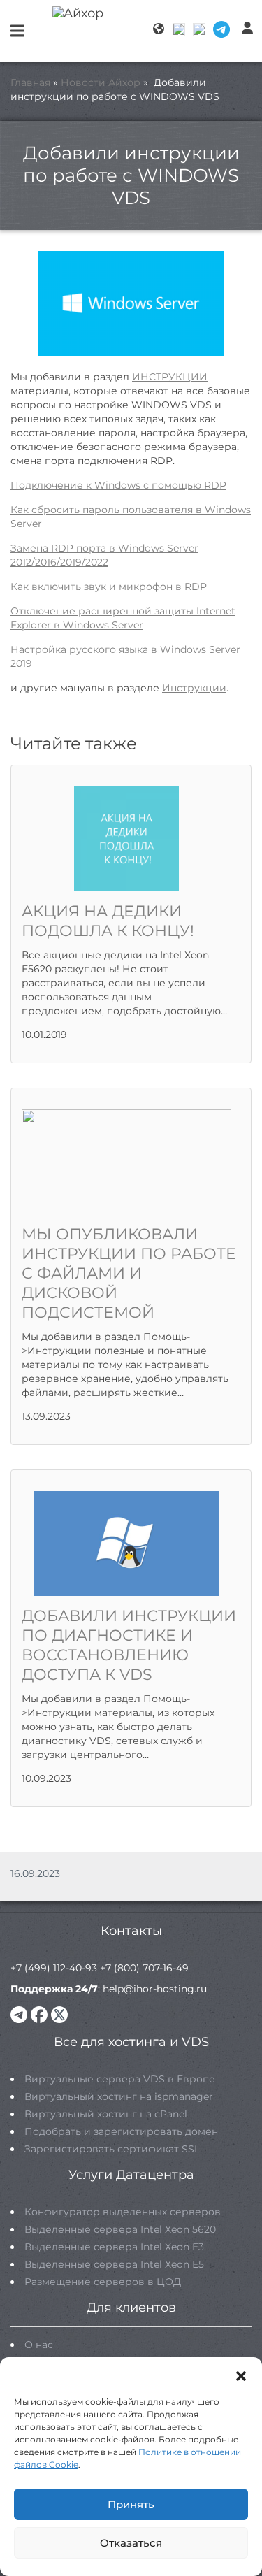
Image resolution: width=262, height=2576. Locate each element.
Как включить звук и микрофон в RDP (109, 587)
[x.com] (59, 2015)
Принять (131, 2504)
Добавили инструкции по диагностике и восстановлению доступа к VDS (129, 1645)
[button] (241, 2375)
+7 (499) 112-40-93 (54, 1968)
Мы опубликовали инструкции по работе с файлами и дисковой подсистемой (129, 1273)
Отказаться (131, 2543)
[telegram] (19, 2015)
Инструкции (194, 688)
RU (180, 29)
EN (200, 29)
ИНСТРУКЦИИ (170, 377)
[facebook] (39, 2015)
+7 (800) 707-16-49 (144, 1968)
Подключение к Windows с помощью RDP (118, 485)
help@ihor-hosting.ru (155, 1989)
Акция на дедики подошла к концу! (108, 921)
